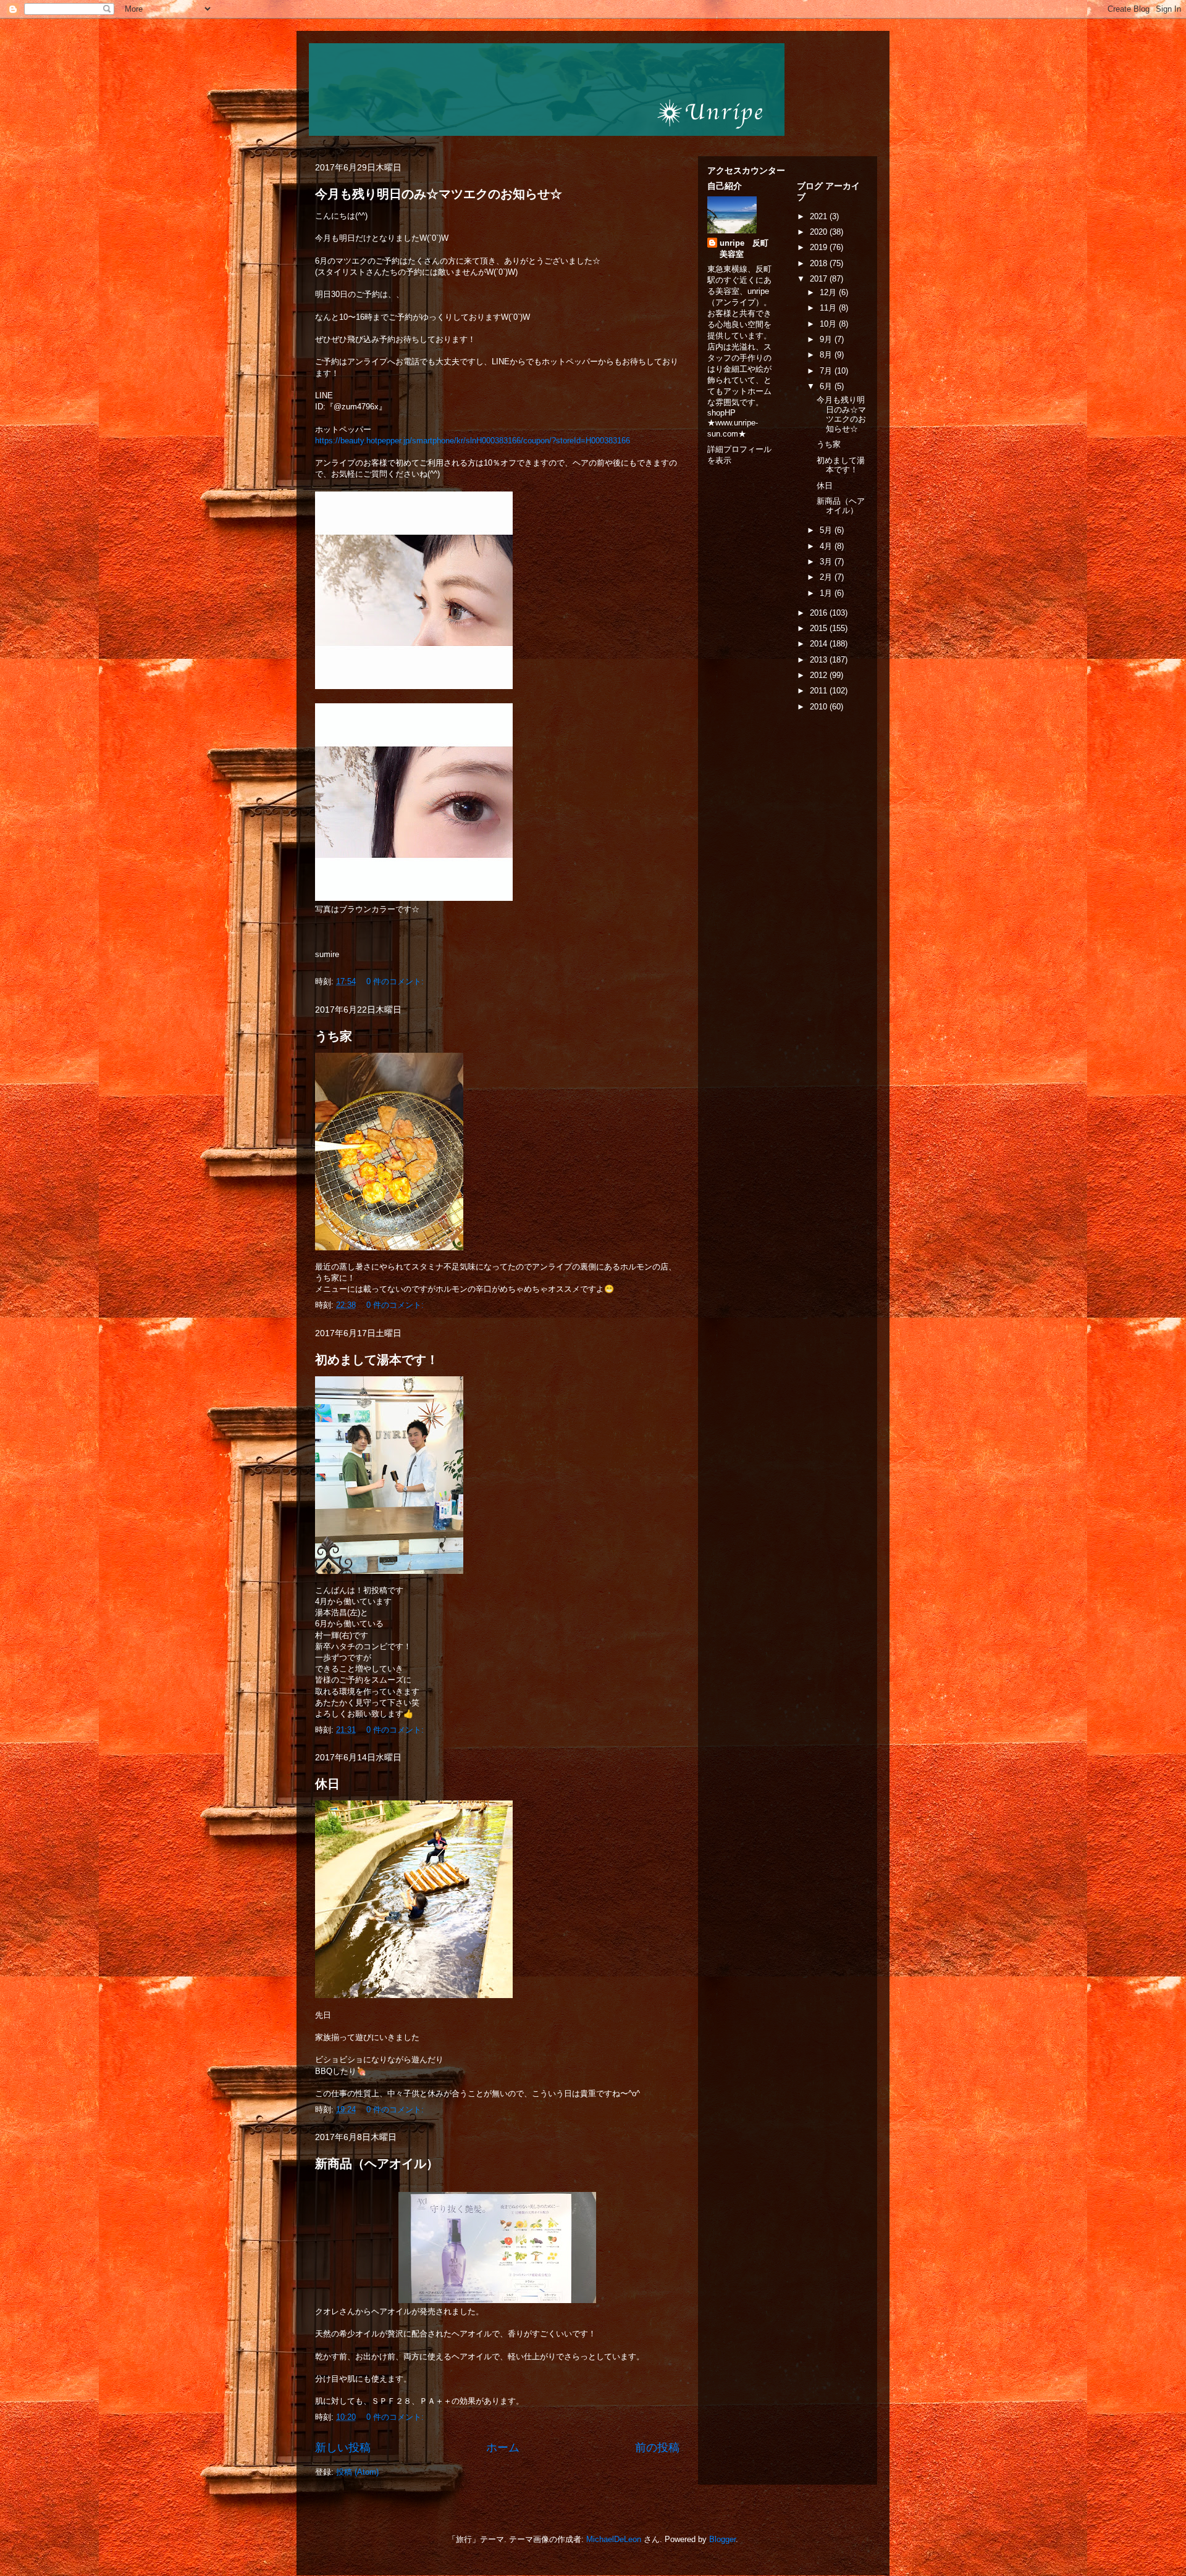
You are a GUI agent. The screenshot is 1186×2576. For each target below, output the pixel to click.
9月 (827, 339)
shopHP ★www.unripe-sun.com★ (733, 423)
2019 (820, 247)
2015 (820, 628)
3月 (827, 562)
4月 (827, 546)
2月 (827, 577)
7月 (827, 371)
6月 (827, 386)
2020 (820, 232)
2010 (820, 707)
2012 (820, 675)
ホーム (503, 2448)
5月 (827, 530)
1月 (827, 593)
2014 (820, 644)
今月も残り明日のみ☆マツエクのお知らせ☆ (439, 194)
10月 (829, 324)
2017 (820, 279)
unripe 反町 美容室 (748, 249)
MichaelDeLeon (614, 2539)
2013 (820, 660)
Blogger (722, 2539)
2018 (820, 263)
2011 (820, 691)
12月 (829, 292)
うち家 (334, 1036)
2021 (820, 216)
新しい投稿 (343, 2448)
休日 (327, 1784)
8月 (827, 355)
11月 (829, 308)
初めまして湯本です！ (377, 1360)
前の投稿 (657, 2448)
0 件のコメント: (396, 981)
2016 (820, 613)
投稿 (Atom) (357, 2472)
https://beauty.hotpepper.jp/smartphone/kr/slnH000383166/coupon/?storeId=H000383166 (473, 441)
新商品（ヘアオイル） (377, 2164)
